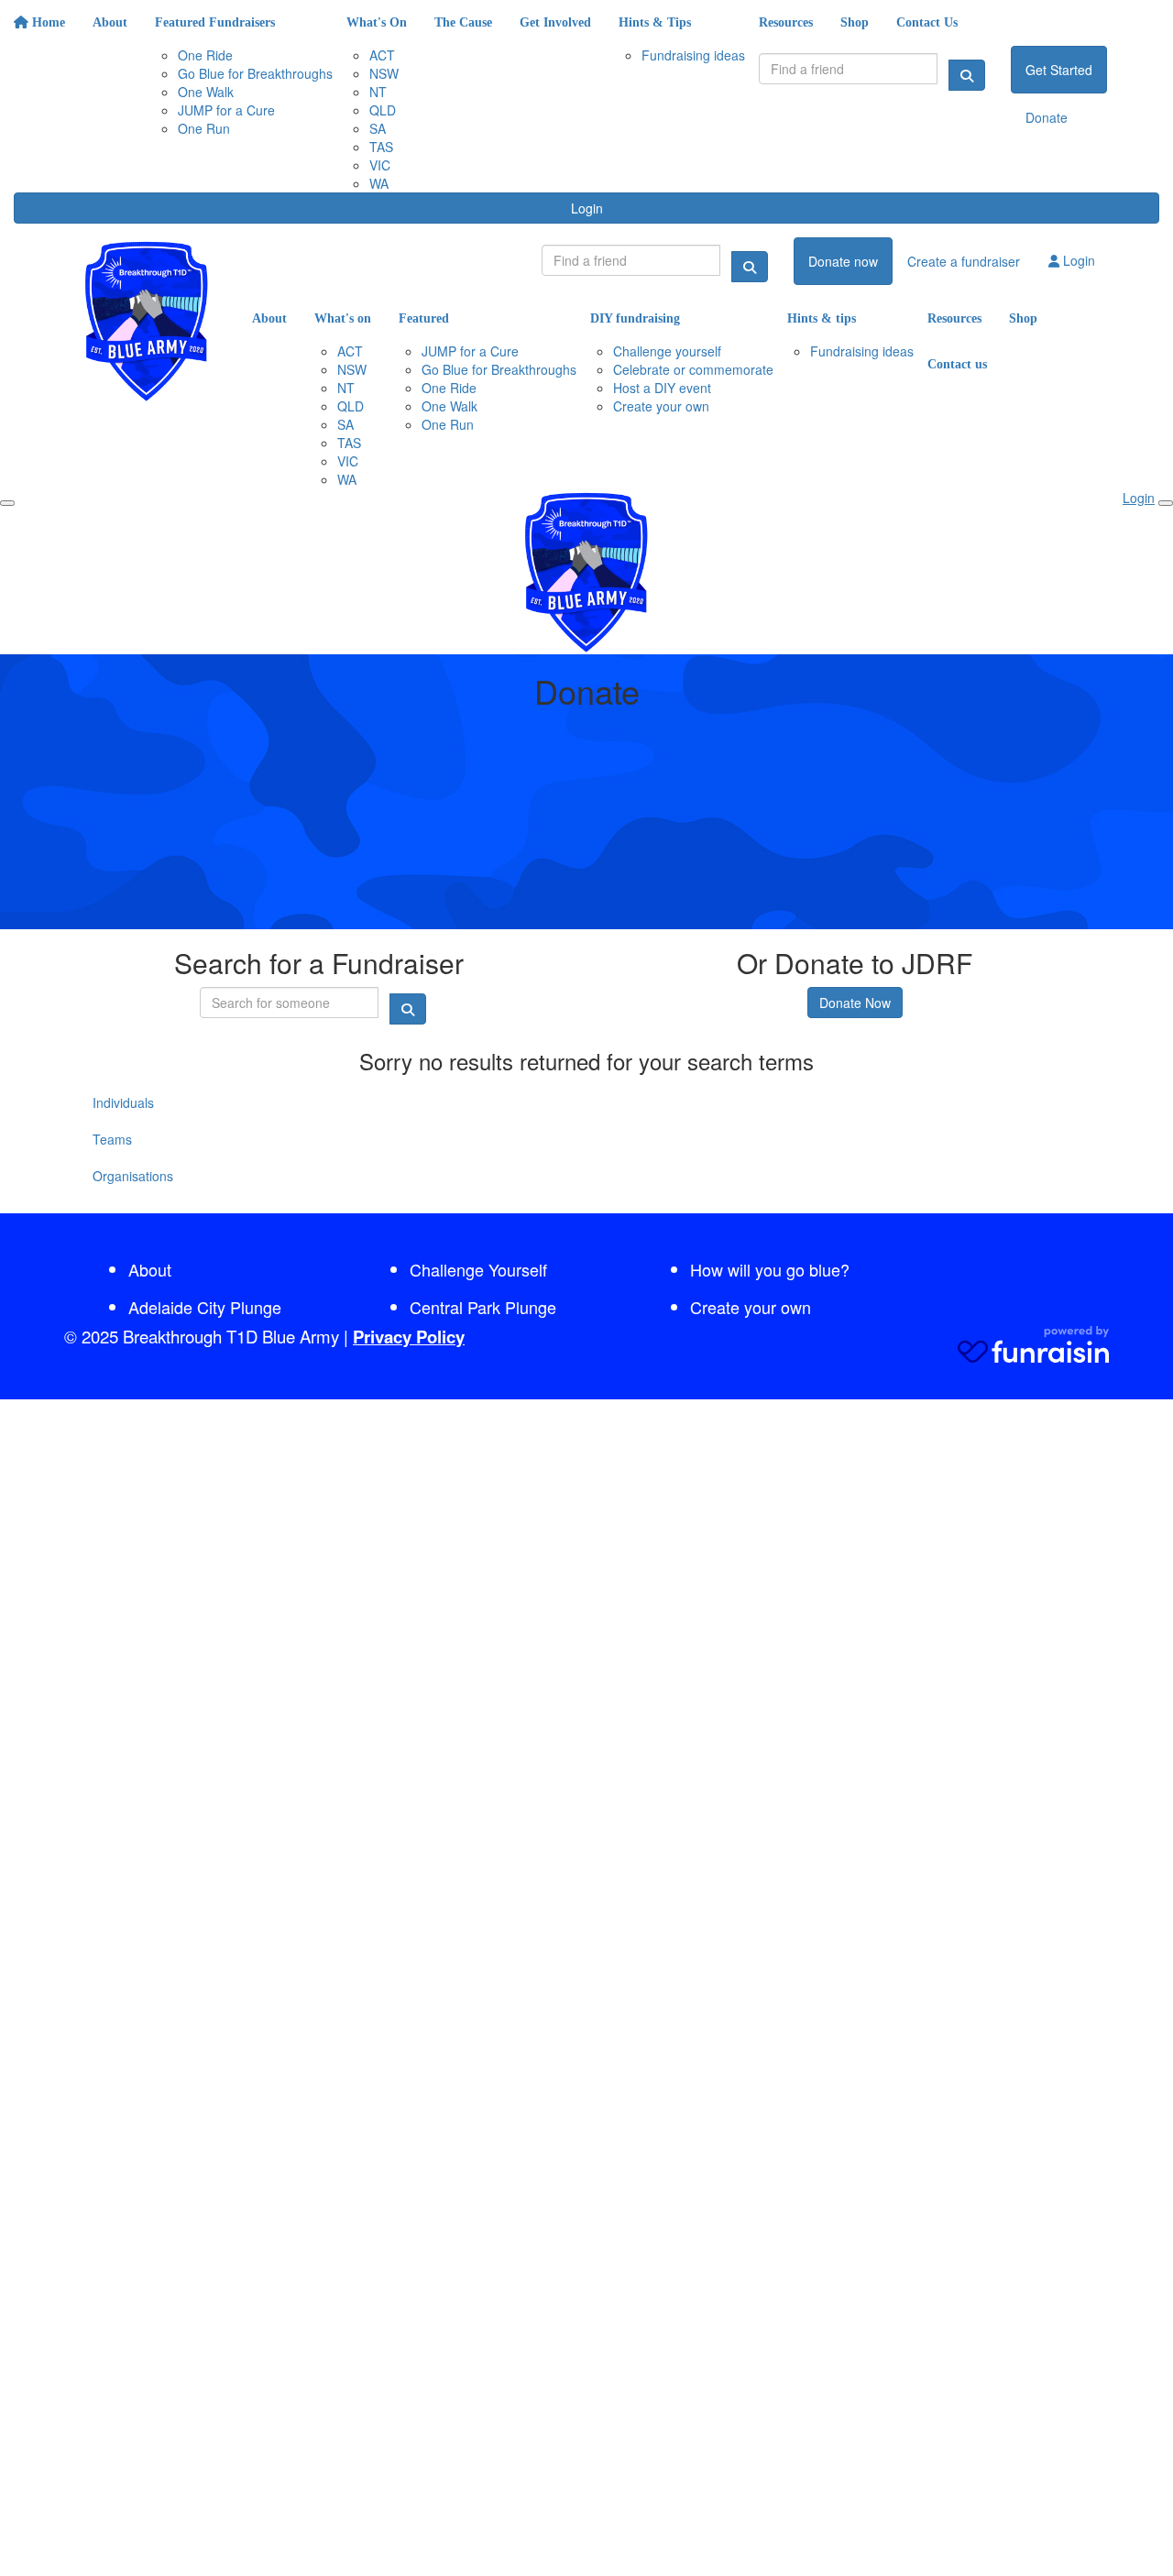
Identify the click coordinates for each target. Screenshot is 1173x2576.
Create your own (751, 1307)
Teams (112, 1139)
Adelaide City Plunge (205, 1307)
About (150, 1269)
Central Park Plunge (483, 1307)
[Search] (967, 75)
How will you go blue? (770, 1269)
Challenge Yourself (478, 1269)
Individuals (123, 1102)
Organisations (133, 1176)
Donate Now (855, 1003)
